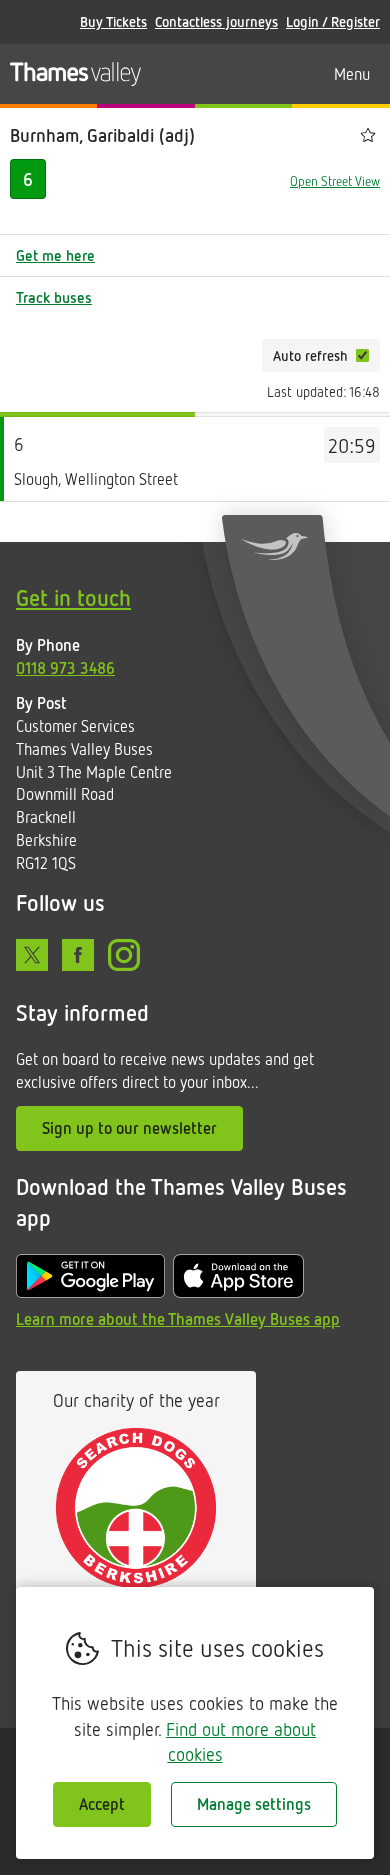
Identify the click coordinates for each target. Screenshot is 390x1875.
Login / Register (333, 21)
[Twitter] (32, 955)
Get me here (55, 255)
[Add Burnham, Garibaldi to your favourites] (368, 135)
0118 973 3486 (65, 668)
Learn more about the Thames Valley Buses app (178, 1319)
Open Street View (335, 181)
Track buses (54, 297)
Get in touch (73, 597)
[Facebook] (78, 955)
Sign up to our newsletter (129, 1128)
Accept (102, 1804)
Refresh (216, 355)
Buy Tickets (113, 21)
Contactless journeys (216, 21)
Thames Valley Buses (75, 74)
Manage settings (254, 1804)
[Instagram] (124, 955)
